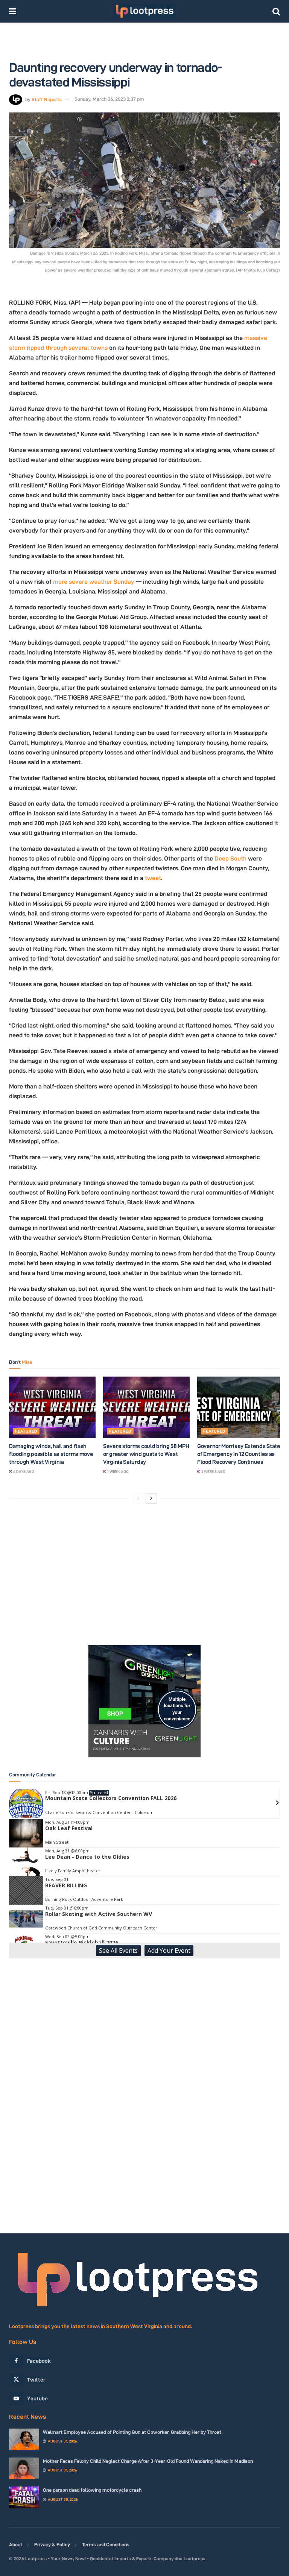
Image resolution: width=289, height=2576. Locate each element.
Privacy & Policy (52, 2544)
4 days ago (23, 1472)
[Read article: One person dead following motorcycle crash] (24, 2497)
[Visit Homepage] (144, 11)
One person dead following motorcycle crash (92, 2490)
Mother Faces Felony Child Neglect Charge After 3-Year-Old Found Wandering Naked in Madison (148, 2461)
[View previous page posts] (138, 1498)
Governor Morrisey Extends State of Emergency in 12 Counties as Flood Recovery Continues (239, 1454)
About (16, 2544)
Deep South (230, 858)
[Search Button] (276, 11)
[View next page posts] (151, 1498)
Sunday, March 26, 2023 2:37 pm (109, 99)
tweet (153, 878)
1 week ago (118, 1472)
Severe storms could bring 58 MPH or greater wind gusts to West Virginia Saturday (146, 1454)
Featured (26, 1431)
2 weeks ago (213, 1472)
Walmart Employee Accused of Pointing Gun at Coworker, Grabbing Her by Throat (132, 2432)
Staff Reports (47, 99)
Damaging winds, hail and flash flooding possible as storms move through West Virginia (51, 1454)
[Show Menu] (13, 11)
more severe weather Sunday (94, 582)
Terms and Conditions (106, 2544)
